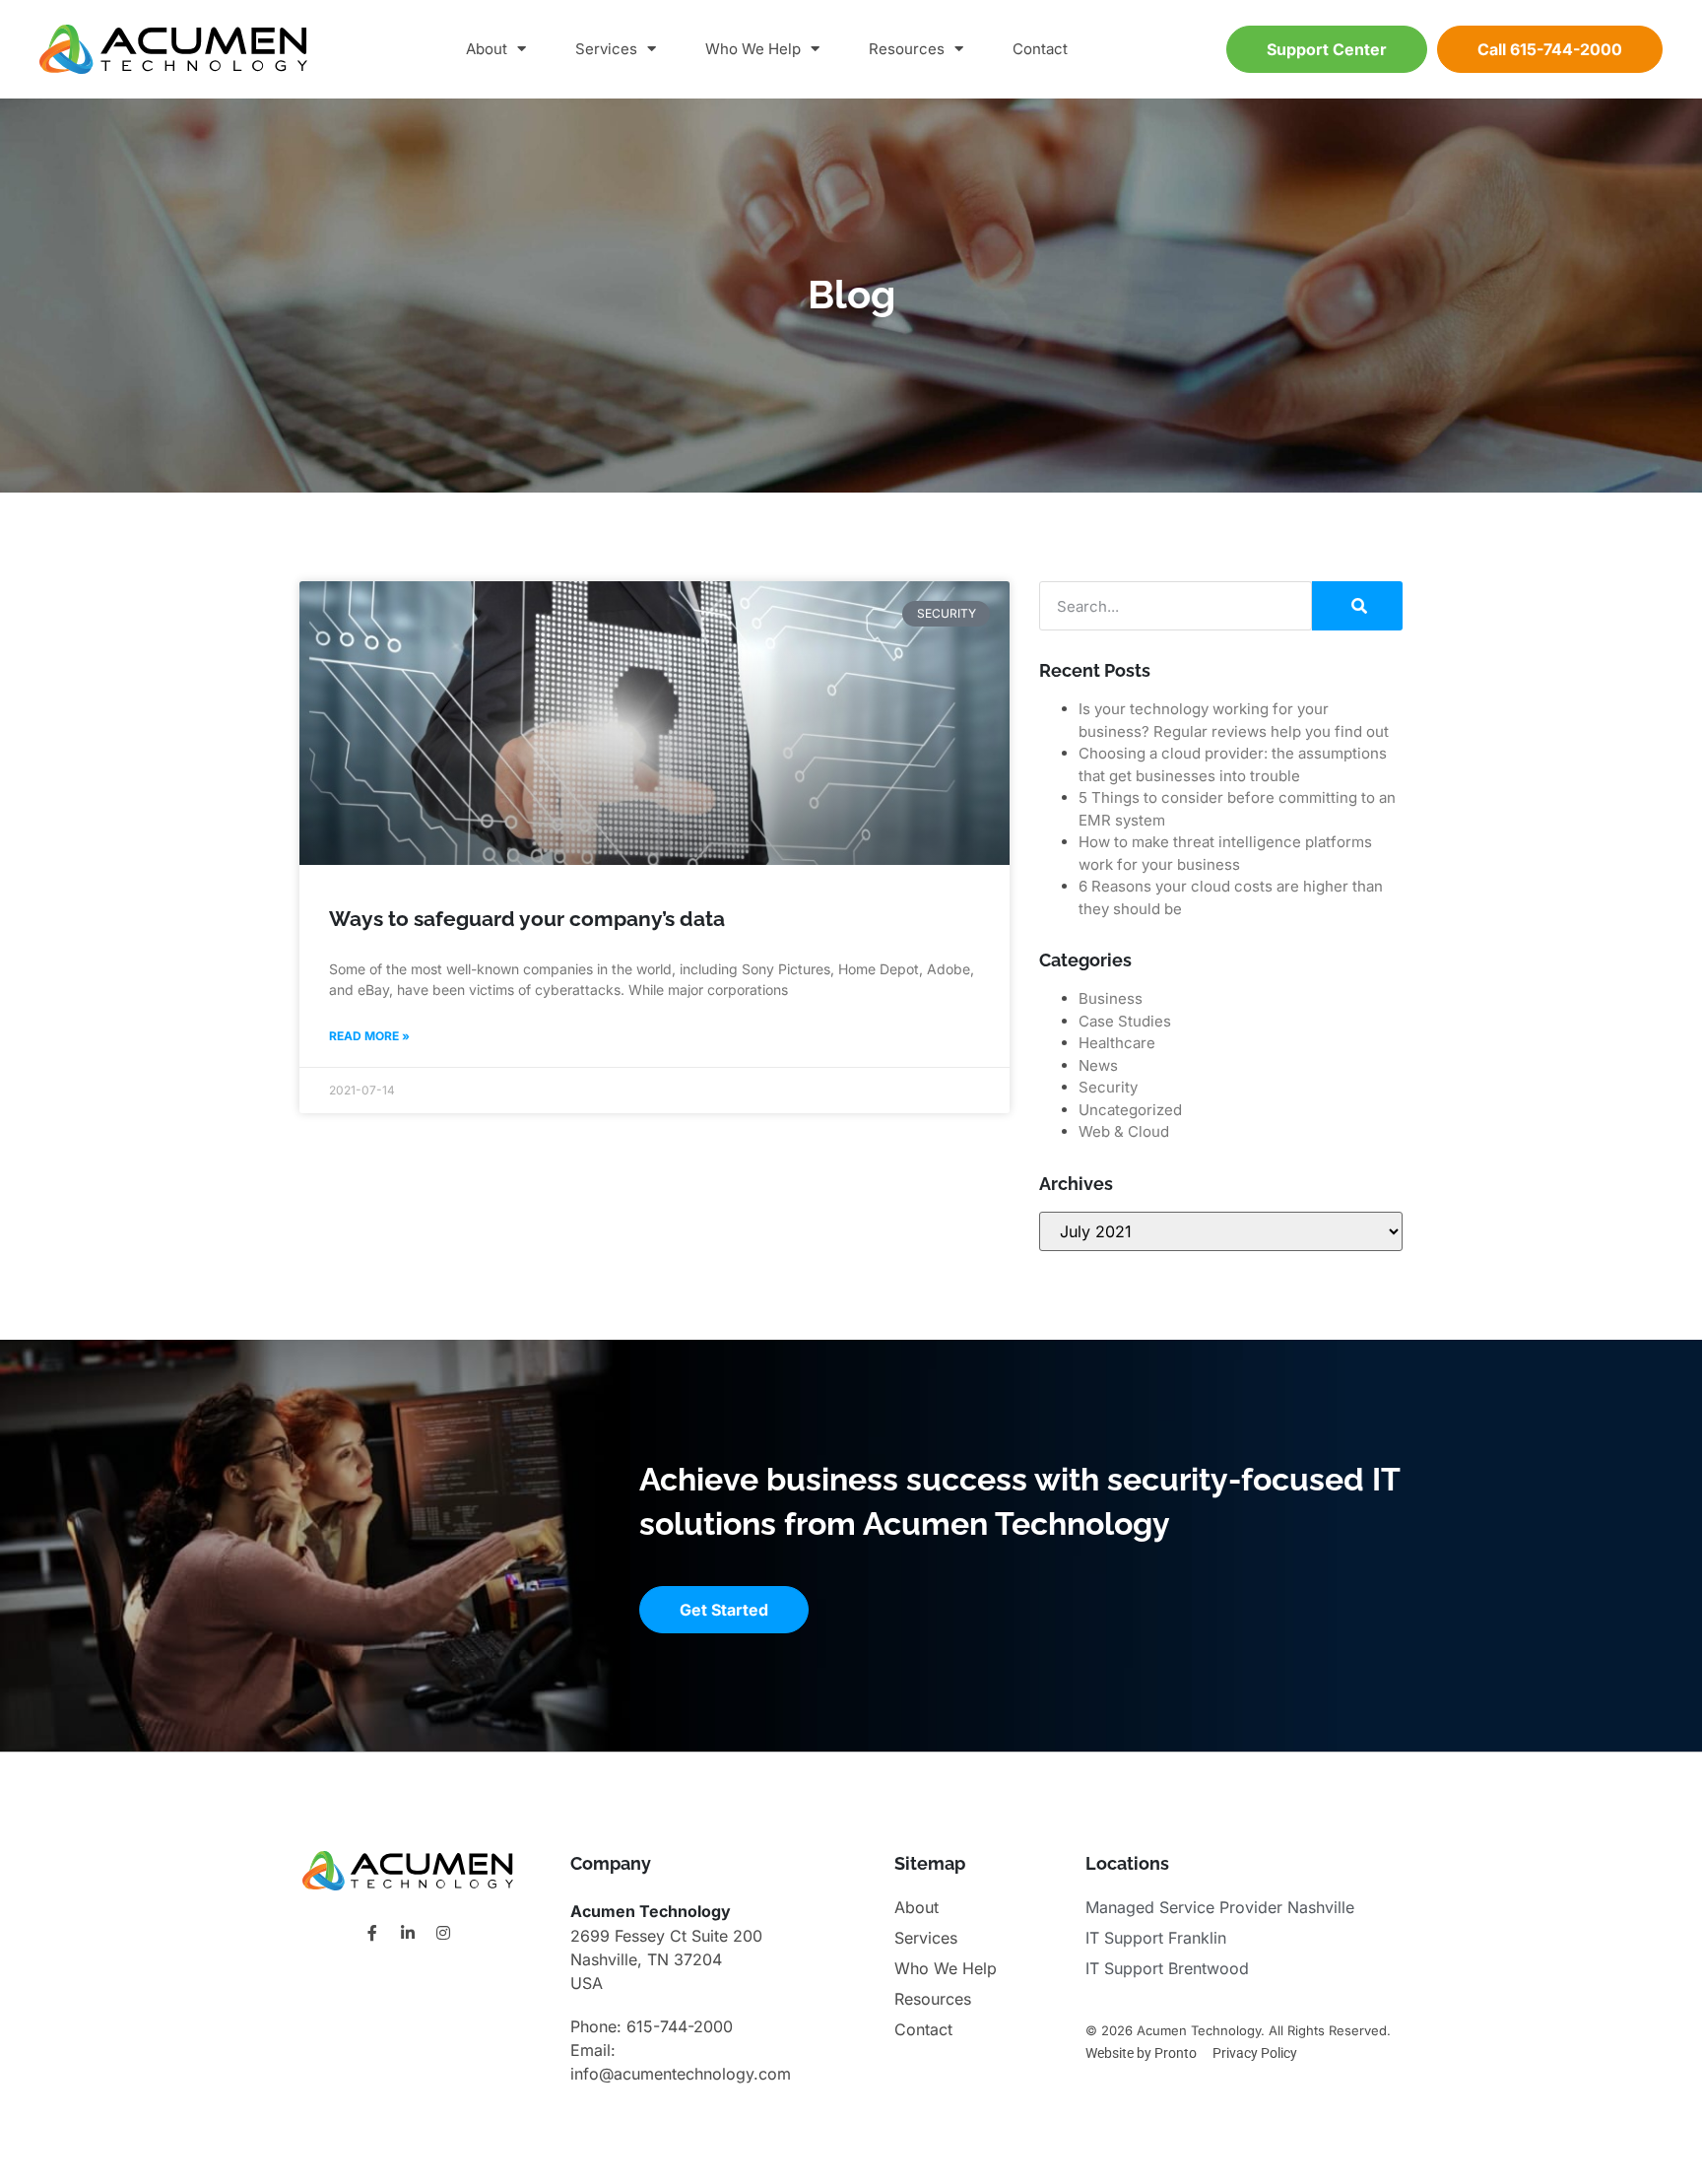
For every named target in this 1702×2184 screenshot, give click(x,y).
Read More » (369, 1036)
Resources (907, 49)
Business (1111, 998)
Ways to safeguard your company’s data (527, 919)
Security (1108, 1087)
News (1098, 1065)
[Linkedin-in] (408, 1933)
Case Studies (1125, 1021)
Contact (1040, 49)
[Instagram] (443, 1933)
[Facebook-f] (372, 1933)
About (487, 49)
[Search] (1357, 606)
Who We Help (753, 49)
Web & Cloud (1124, 1131)
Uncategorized (1130, 1110)
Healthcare (1117, 1043)
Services (606, 49)
